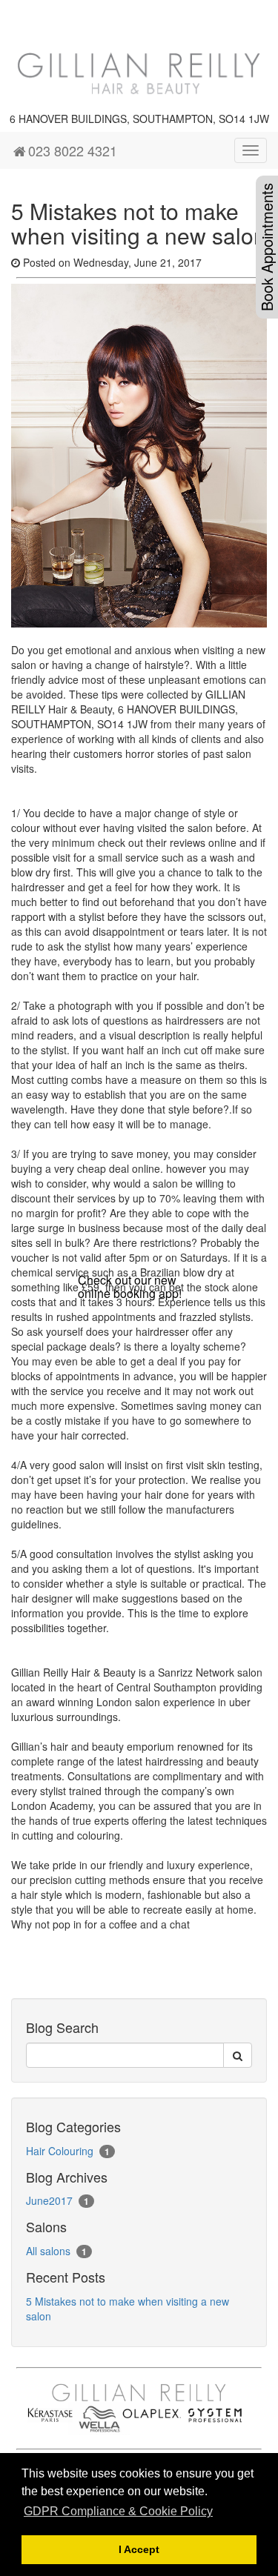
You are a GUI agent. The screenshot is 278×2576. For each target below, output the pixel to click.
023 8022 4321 (73, 150)
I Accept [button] (139, 2549)
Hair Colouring (60, 2151)
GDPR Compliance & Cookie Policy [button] (118, 2511)
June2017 (49, 2200)
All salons (48, 2251)
